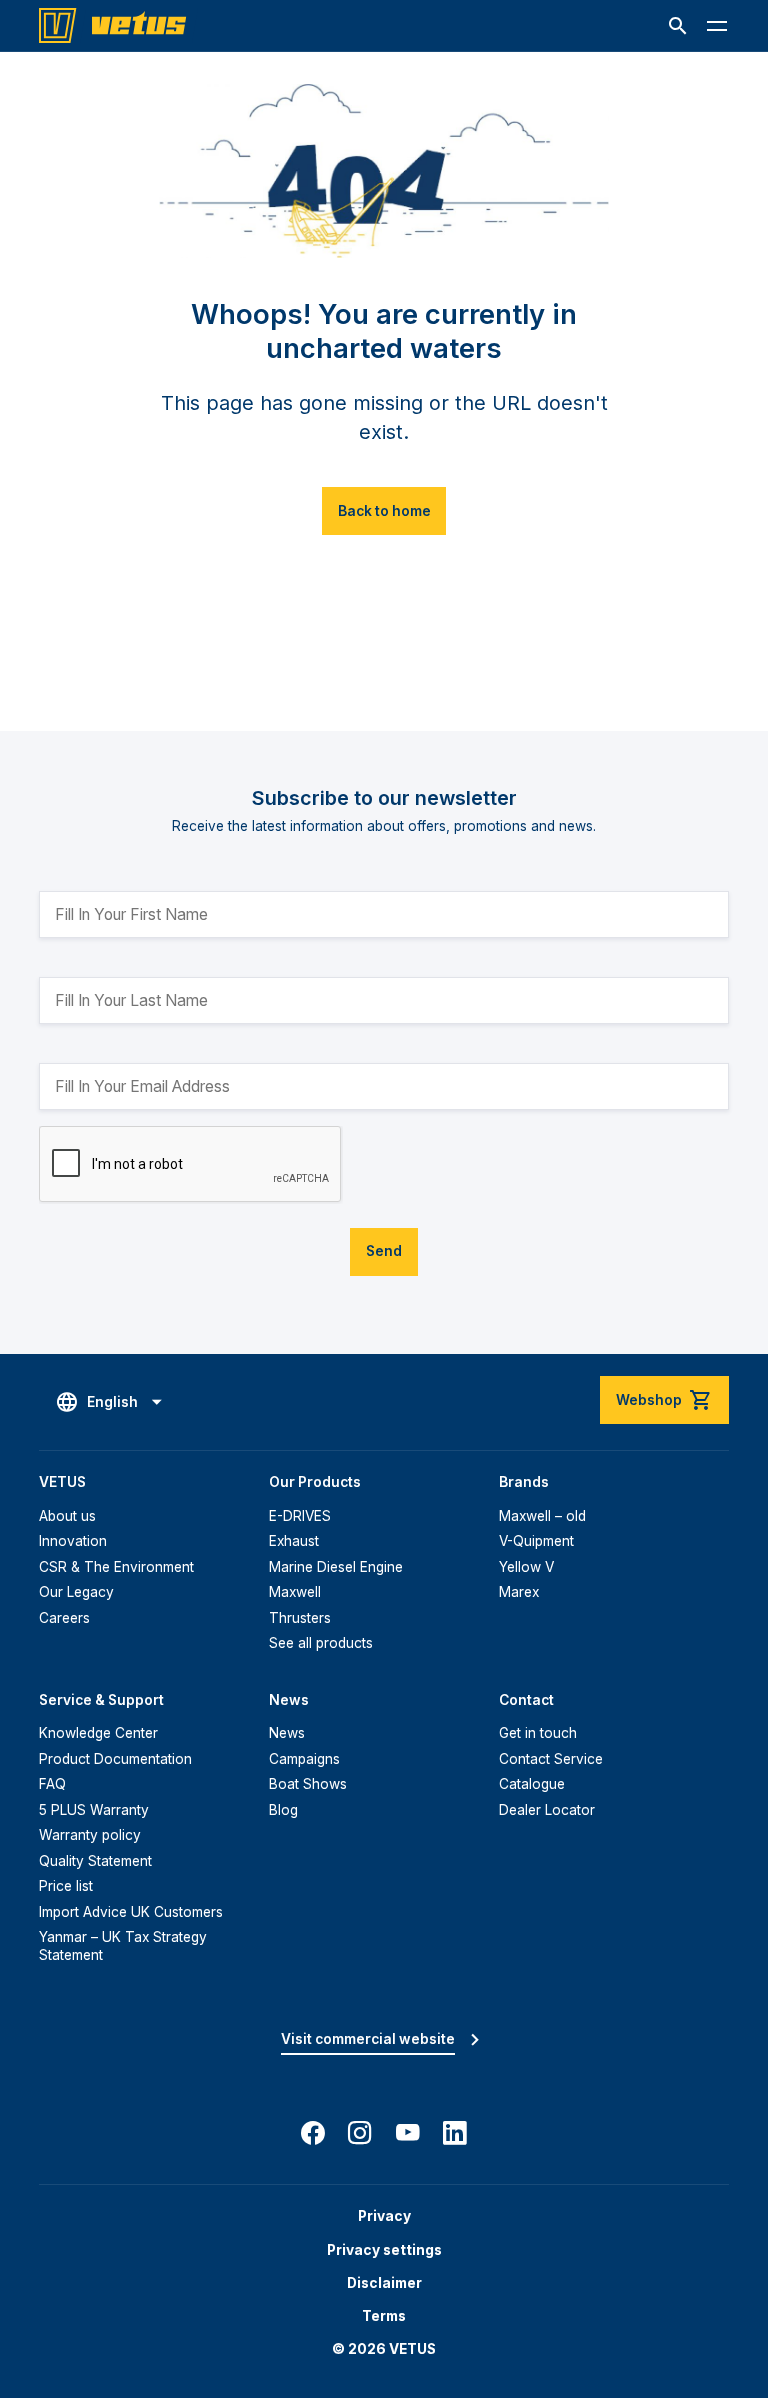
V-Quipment (536, 1541)
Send (384, 1251)
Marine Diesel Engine (336, 1567)
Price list (66, 1886)
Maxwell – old (542, 1516)
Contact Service (551, 1759)
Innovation (73, 1541)
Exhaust (294, 1541)
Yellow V (526, 1567)
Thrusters (300, 1618)
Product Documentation (115, 1759)
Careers (64, 1618)
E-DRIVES (300, 1516)
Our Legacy (76, 1592)
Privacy (384, 2216)
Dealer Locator (547, 1810)
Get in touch (538, 1733)
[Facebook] (313, 2133)
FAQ (52, 1784)
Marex (519, 1592)
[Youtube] (408, 2133)
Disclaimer (384, 2283)
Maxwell (295, 1592)
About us (67, 1516)
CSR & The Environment (116, 1567)
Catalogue (532, 1784)
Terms (384, 2316)
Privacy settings (384, 2250)
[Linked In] (455, 2133)
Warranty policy (90, 1835)
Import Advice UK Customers (131, 1912)
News (287, 1733)
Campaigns (304, 1759)
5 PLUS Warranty (94, 1810)
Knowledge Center (98, 1733)
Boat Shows (308, 1784)
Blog (283, 1810)
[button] (678, 26)
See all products (321, 1643)
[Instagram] (360, 2133)
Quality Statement (95, 1861)
